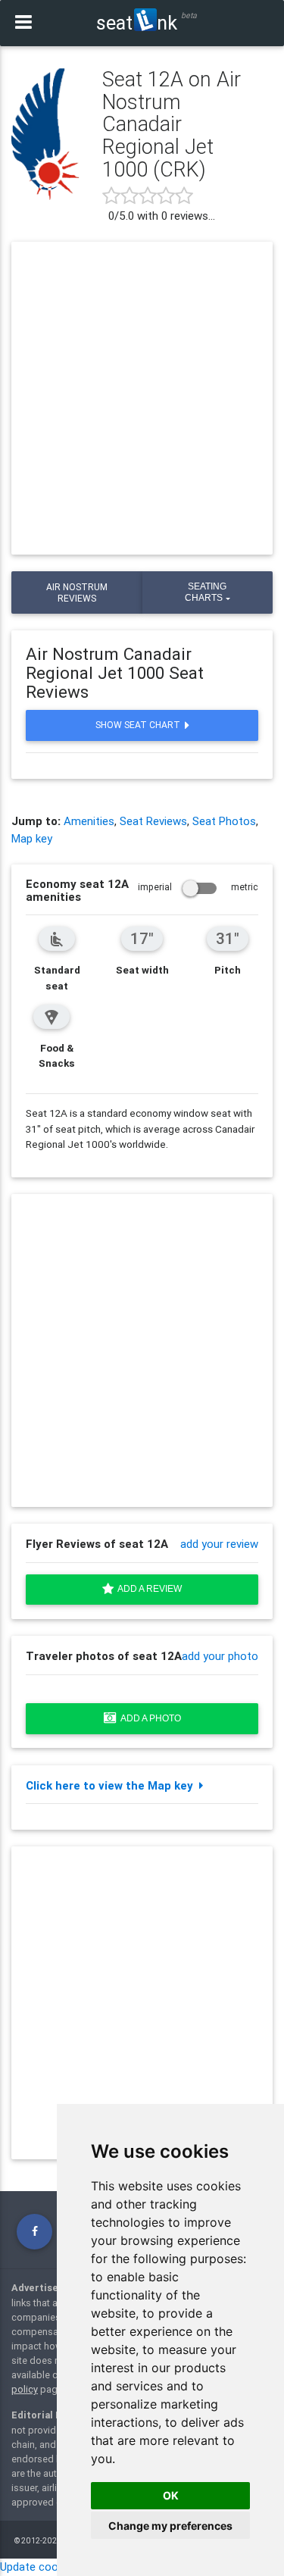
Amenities (89, 821)
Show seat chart (140, 725)
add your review (219, 1544)
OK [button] (171, 2495)
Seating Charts (206, 592)
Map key (32, 838)
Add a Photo (149, 1718)
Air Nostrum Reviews (77, 592)
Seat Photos (224, 821)
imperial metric (198, 887)
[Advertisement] (142, 398)
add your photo (220, 1656)
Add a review (148, 1589)
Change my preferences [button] (170, 2526)
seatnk (137, 23)
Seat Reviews (153, 821)
